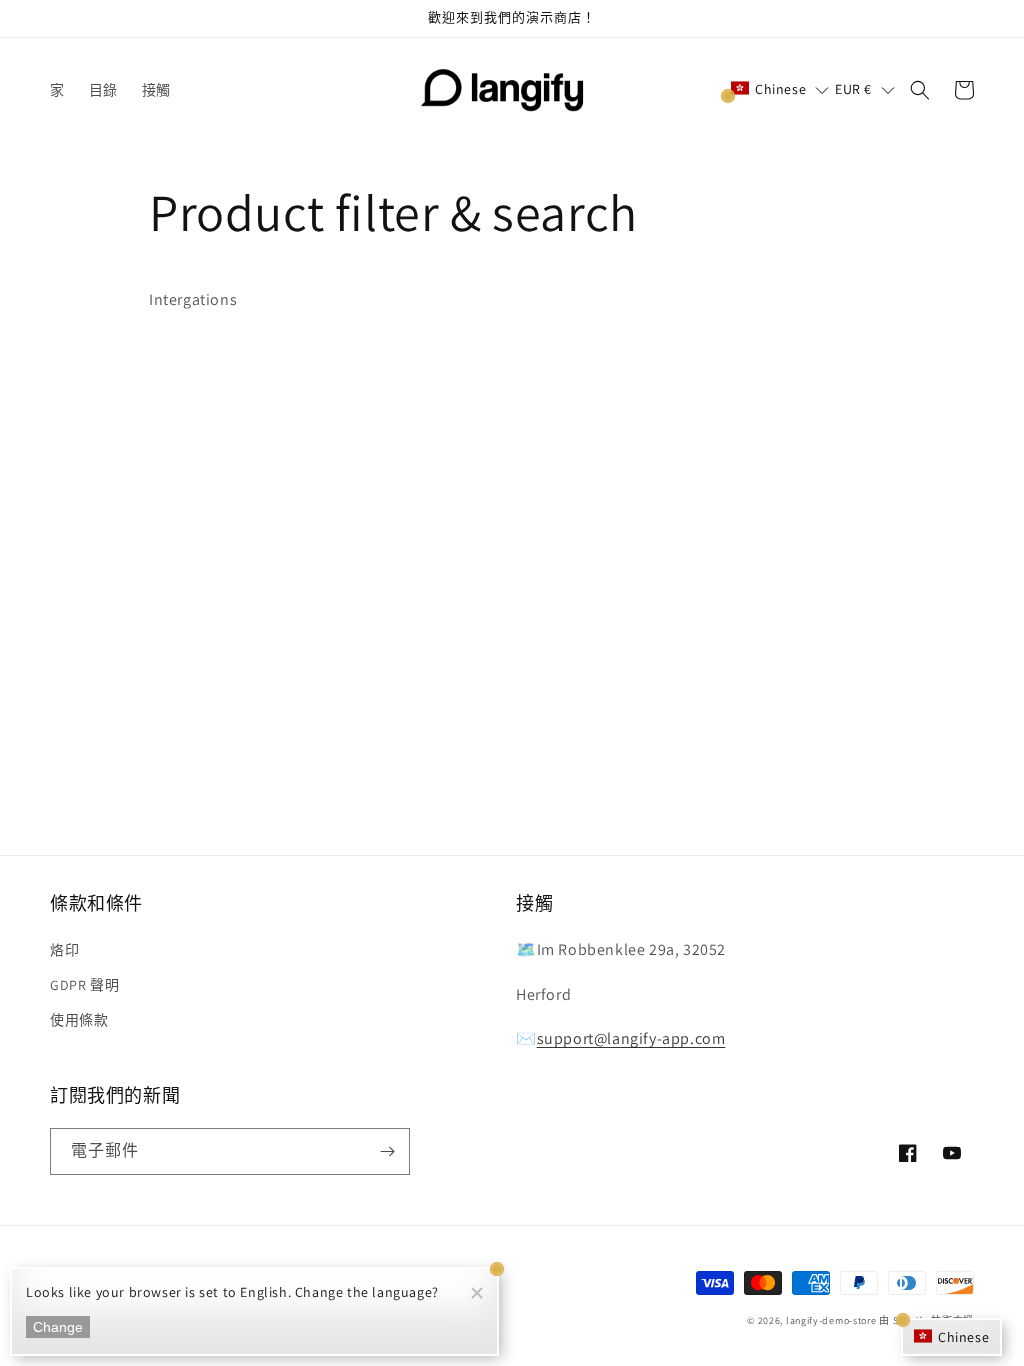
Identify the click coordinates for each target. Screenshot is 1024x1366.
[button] (780, 89)
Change (58, 1327)
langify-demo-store (831, 1320)
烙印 (64, 950)
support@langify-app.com (631, 1038)
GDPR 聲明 (84, 985)
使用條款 (79, 1020)
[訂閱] (387, 1151)
